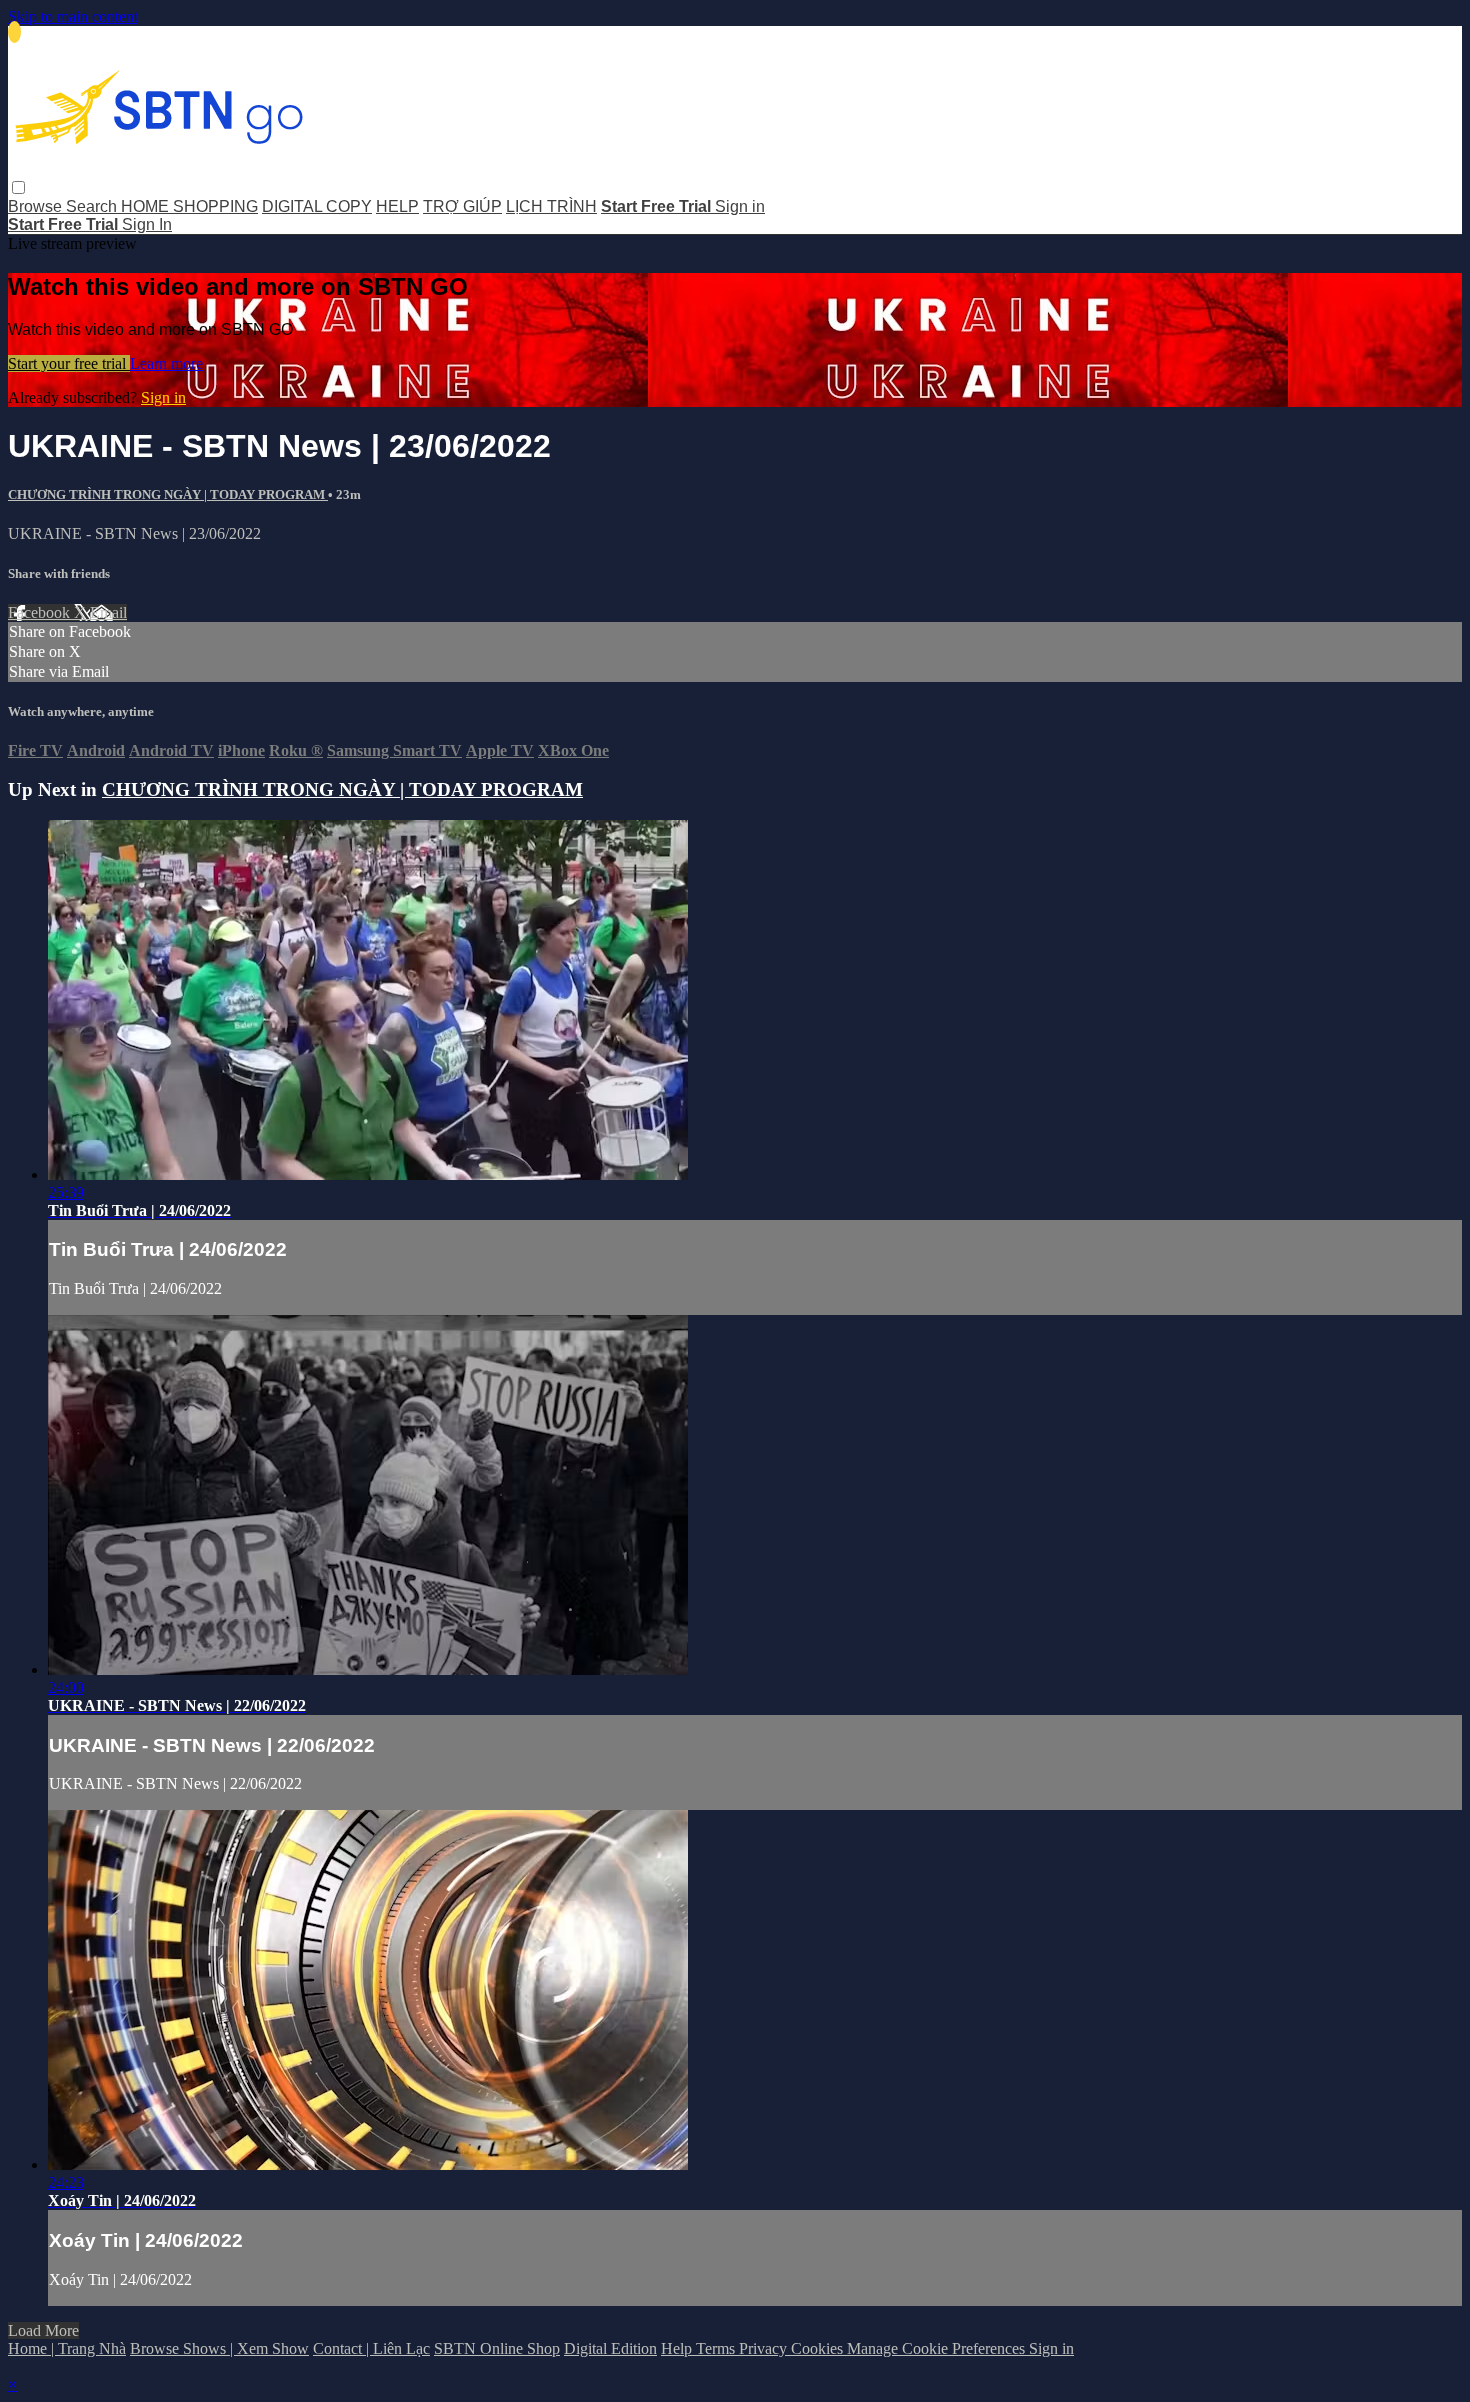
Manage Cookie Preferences (938, 2348)
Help (678, 2348)
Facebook (41, 612)
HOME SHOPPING (189, 206)
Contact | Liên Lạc (371, 2348)
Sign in (740, 206)
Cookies (819, 2348)
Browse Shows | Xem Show (219, 2348)
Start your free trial (69, 363)
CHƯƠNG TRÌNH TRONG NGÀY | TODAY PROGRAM (168, 494)
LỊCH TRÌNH (551, 206)
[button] (18, 187)
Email (108, 612)
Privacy (765, 2348)
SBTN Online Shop (497, 2348)
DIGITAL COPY (317, 206)
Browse (37, 206)
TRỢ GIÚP (462, 206)
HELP (397, 206)
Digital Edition (610, 2348)
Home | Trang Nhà (67, 2348)
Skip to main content (73, 16)
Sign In (147, 224)
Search (93, 206)
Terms (717, 2348)
